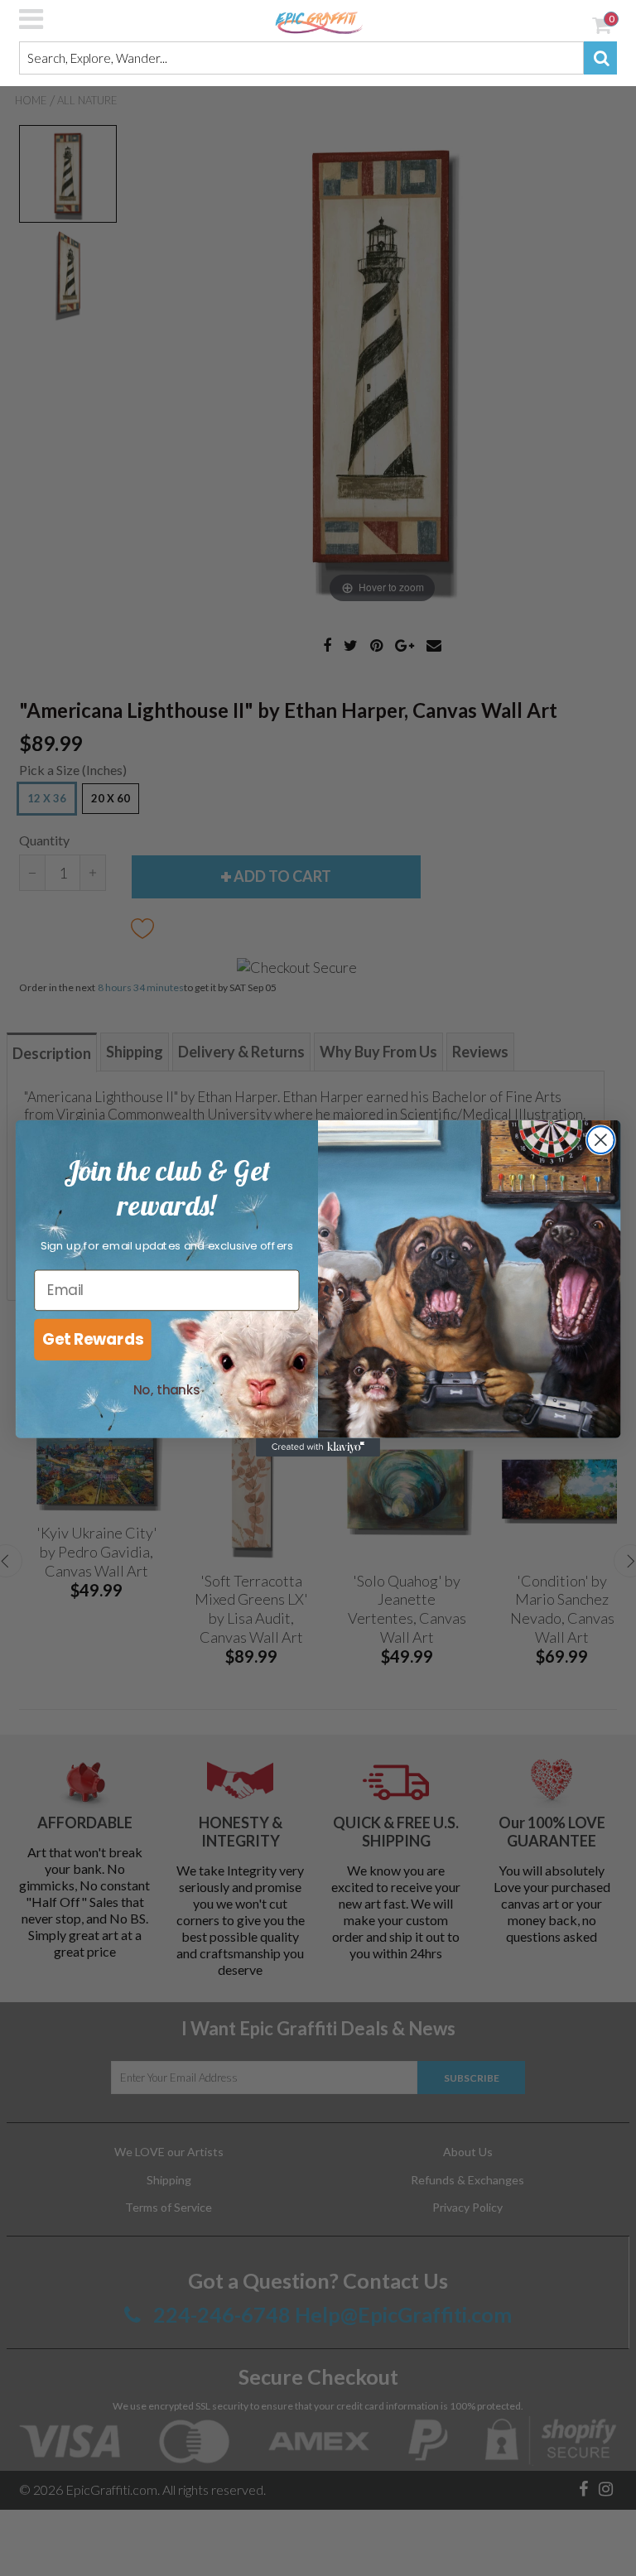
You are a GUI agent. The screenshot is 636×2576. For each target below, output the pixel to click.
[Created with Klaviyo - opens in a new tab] (318, 1447)
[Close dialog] (601, 1140)
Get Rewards (93, 1339)
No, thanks (167, 1390)
